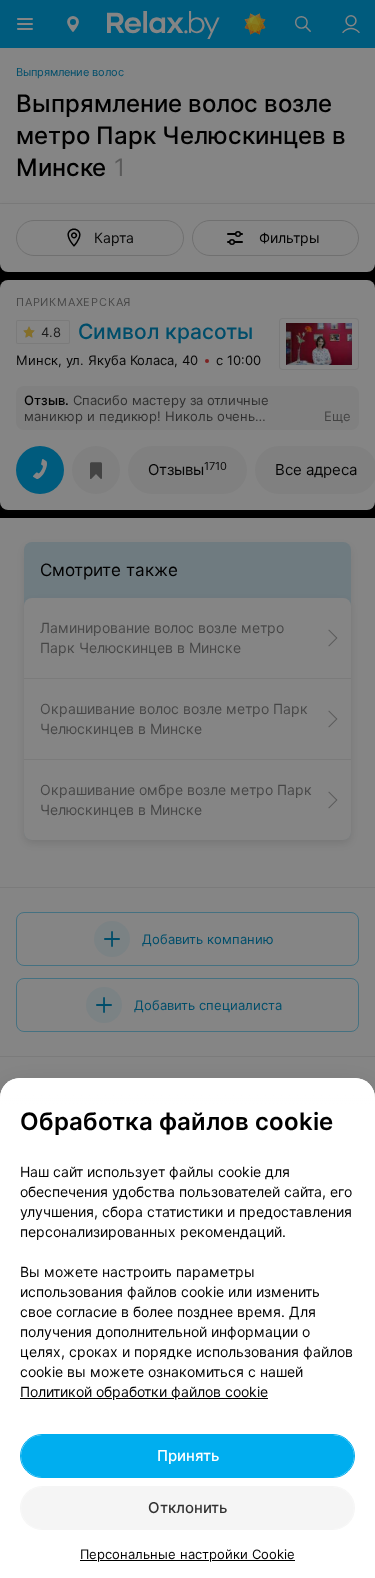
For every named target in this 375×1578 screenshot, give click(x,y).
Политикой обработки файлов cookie (144, 1391)
